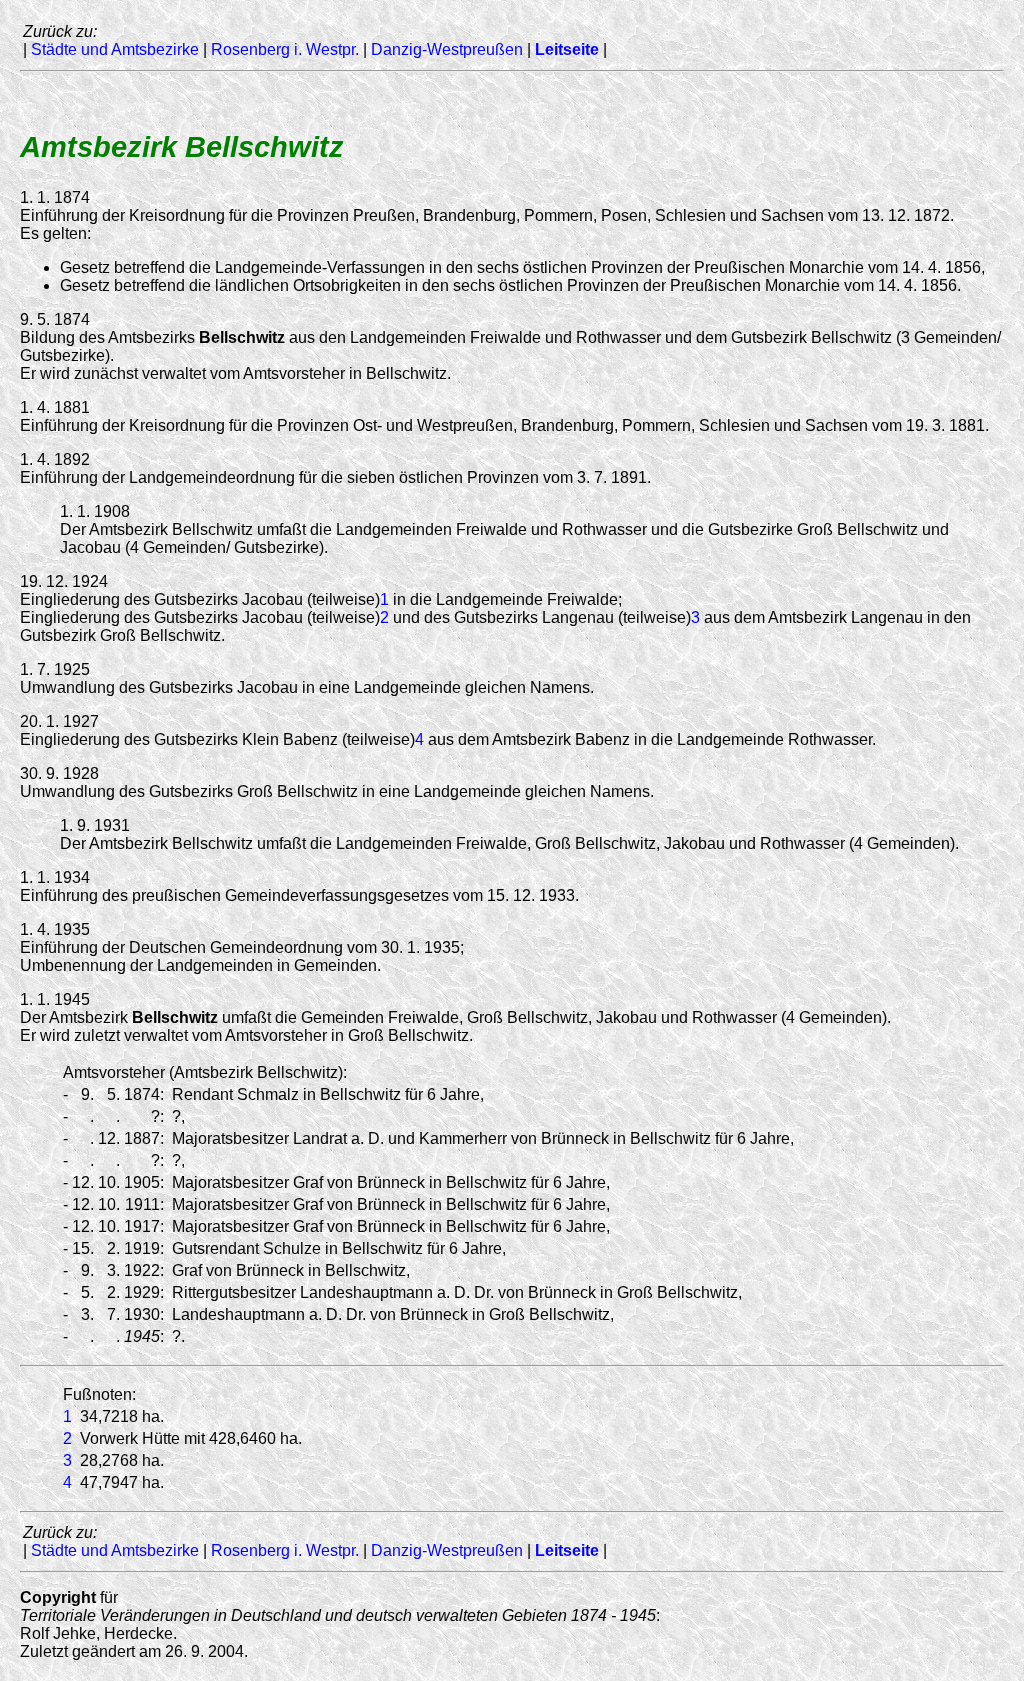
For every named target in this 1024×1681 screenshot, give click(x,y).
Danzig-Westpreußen (447, 49)
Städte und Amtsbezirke (115, 49)
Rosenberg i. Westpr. (285, 49)
